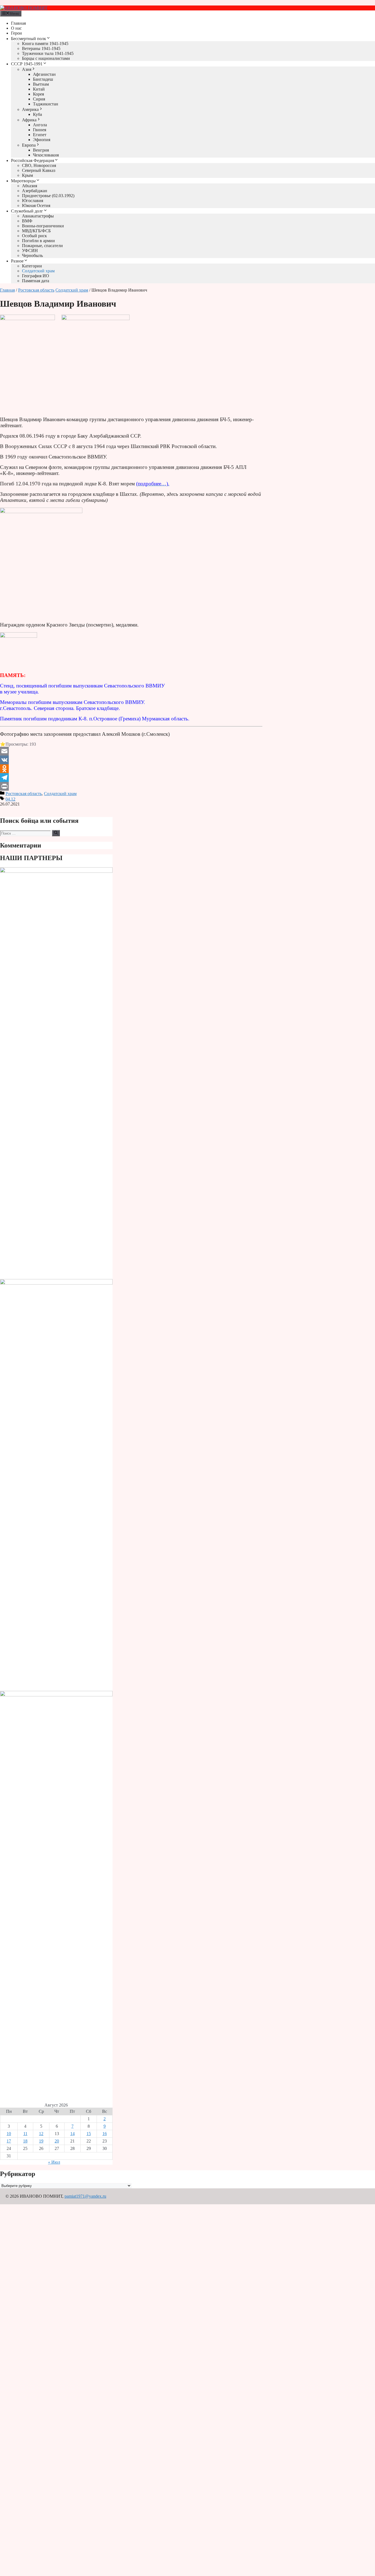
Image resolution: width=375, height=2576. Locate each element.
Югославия (33, 201)
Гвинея (40, 130)
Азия (27, 69)
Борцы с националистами (46, 58)
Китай (39, 89)
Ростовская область (36, 290)
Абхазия (30, 186)
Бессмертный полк (29, 39)
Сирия (39, 99)
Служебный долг (27, 211)
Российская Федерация (33, 160)
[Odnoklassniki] (131, 769)
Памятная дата (36, 281)
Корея (38, 94)
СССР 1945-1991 (27, 64)
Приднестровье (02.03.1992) (48, 196)
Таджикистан (46, 104)
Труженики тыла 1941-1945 (48, 53)
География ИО (36, 276)
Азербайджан (35, 191)
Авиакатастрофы (38, 216)
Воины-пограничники (43, 226)
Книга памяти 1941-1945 (45, 44)
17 (9, 2141)
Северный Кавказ (39, 170)
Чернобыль (32, 255)
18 (25, 2141)
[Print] (131, 786)
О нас (16, 28)
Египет (40, 135)
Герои (16, 33)
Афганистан (44, 74)
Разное (17, 261)
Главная (18, 23)
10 (9, 2134)
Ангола (40, 125)
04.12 (10, 799)
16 (105, 2134)
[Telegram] (131, 777)
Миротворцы (23, 181)
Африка (29, 120)
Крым (27, 175)
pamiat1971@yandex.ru (85, 2196)
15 (89, 2134)
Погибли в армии (38, 241)
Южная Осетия (36, 205)
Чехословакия (46, 155)
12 (41, 2134)
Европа (29, 145)
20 (57, 2141)
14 (72, 2134)
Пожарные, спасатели (42, 246)
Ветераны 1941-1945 (41, 48)
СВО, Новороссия (39, 165)
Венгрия (41, 150)
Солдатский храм (38, 271)
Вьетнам (41, 84)
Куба (37, 114)
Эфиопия (42, 140)
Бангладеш (43, 79)
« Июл (54, 2162)
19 (41, 2141)
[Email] (131, 751)
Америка (30, 109)
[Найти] (56, 833)
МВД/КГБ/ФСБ (36, 231)
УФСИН (30, 251)
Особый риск (34, 236)
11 (25, 2134)
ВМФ (27, 221)
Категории (32, 266)
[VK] (131, 760)
